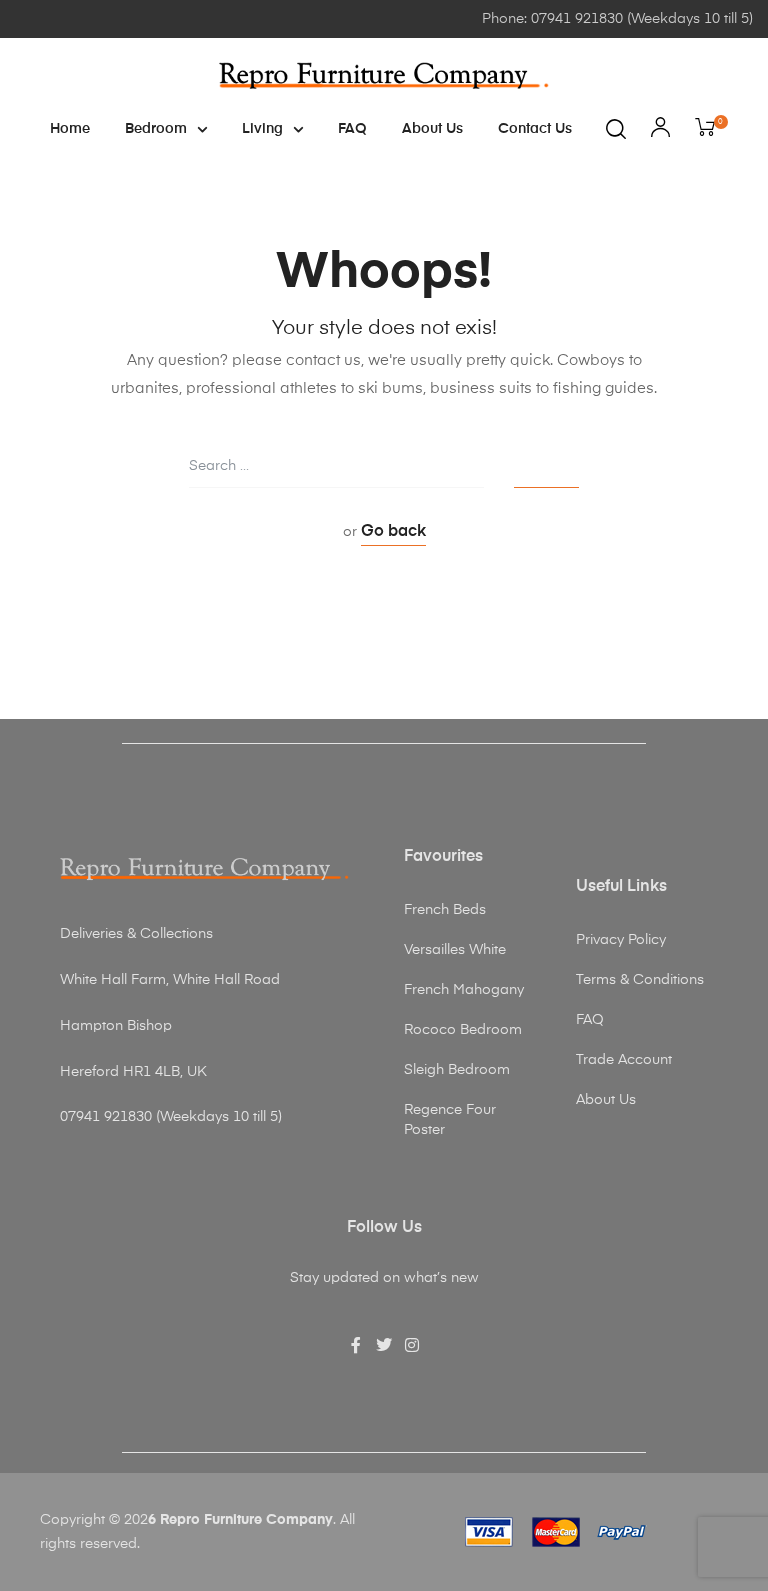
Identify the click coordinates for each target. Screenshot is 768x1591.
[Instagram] (412, 1345)
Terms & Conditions (640, 980)
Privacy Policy (621, 940)
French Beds (445, 910)
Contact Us (535, 129)
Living (262, 129)
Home (70, 129)
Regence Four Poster (450, 1120)
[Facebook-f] (356, 1345)
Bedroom (156, 129)
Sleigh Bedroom (457, 1070)
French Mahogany (464, 990)
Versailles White (455, 950)
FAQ (352, 129)
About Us (432, 129)
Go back (393, 532)
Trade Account (624, 1060)
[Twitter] (384, 1345)
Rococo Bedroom (463, 1030)
